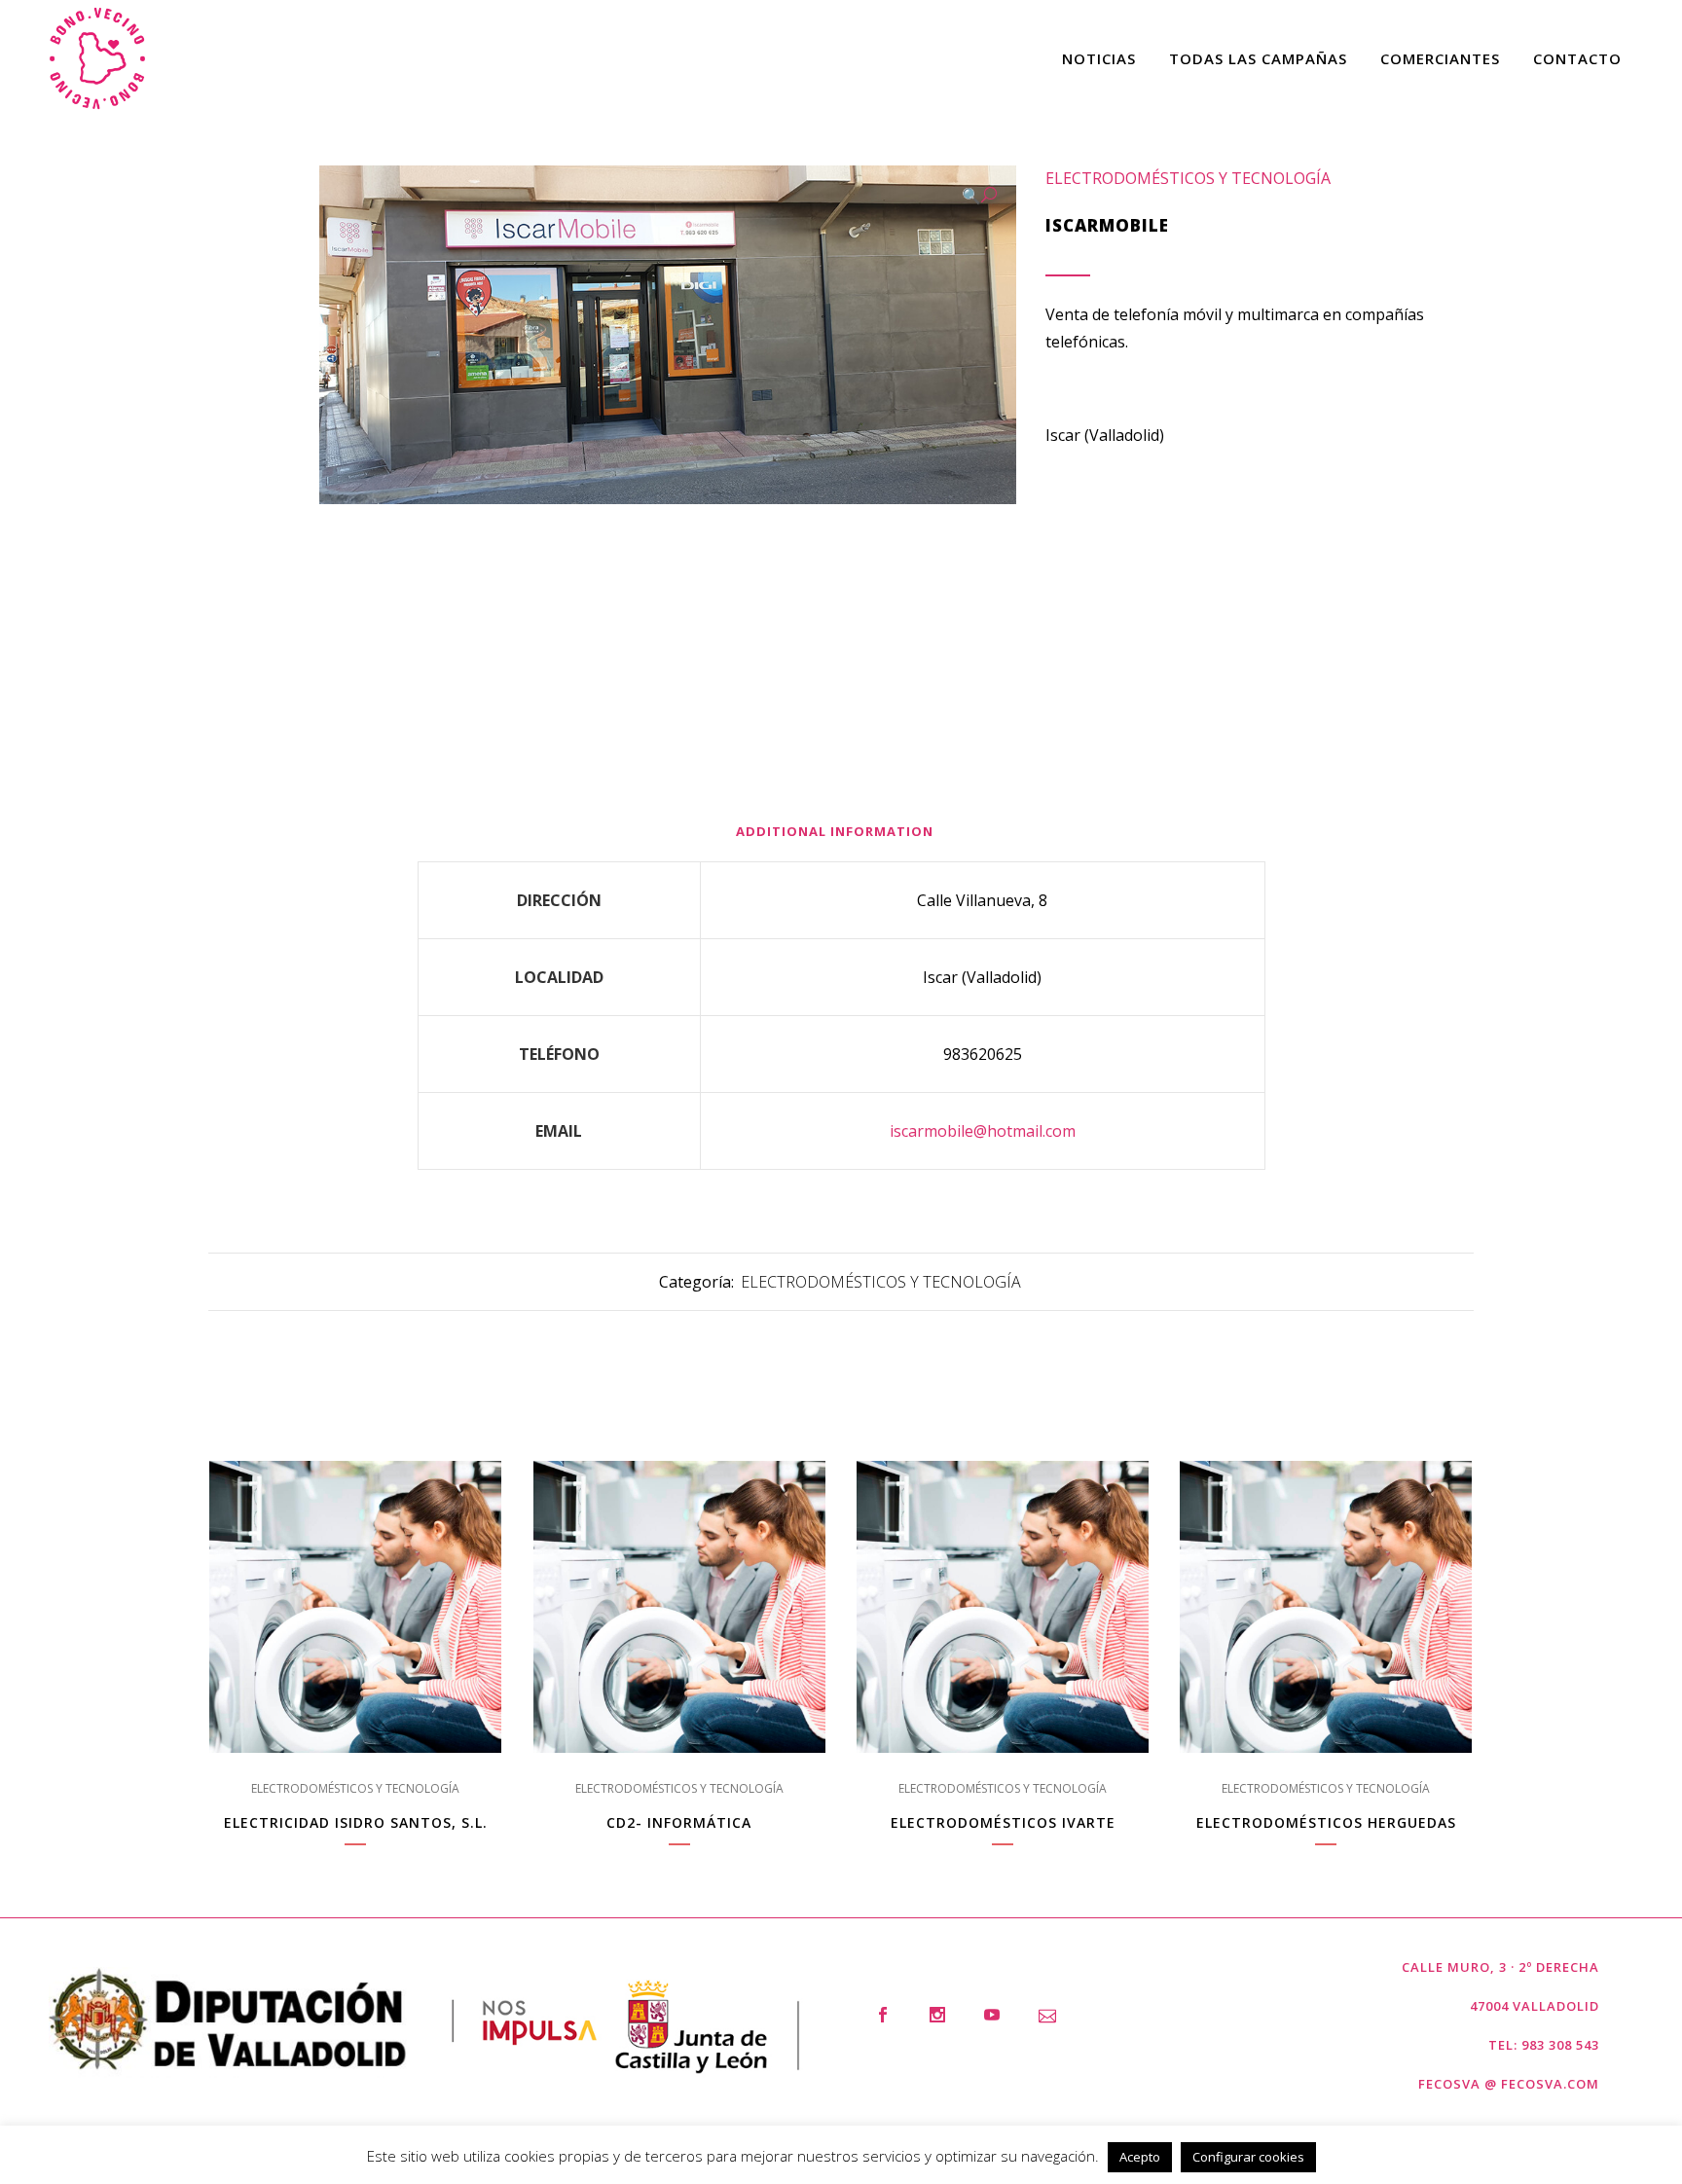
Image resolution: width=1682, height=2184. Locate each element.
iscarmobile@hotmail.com (983, 1131)
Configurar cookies (1248, 2157)
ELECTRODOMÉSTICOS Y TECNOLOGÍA (1188, 178)
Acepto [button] (1140, 2157)
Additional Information (835, 831)
